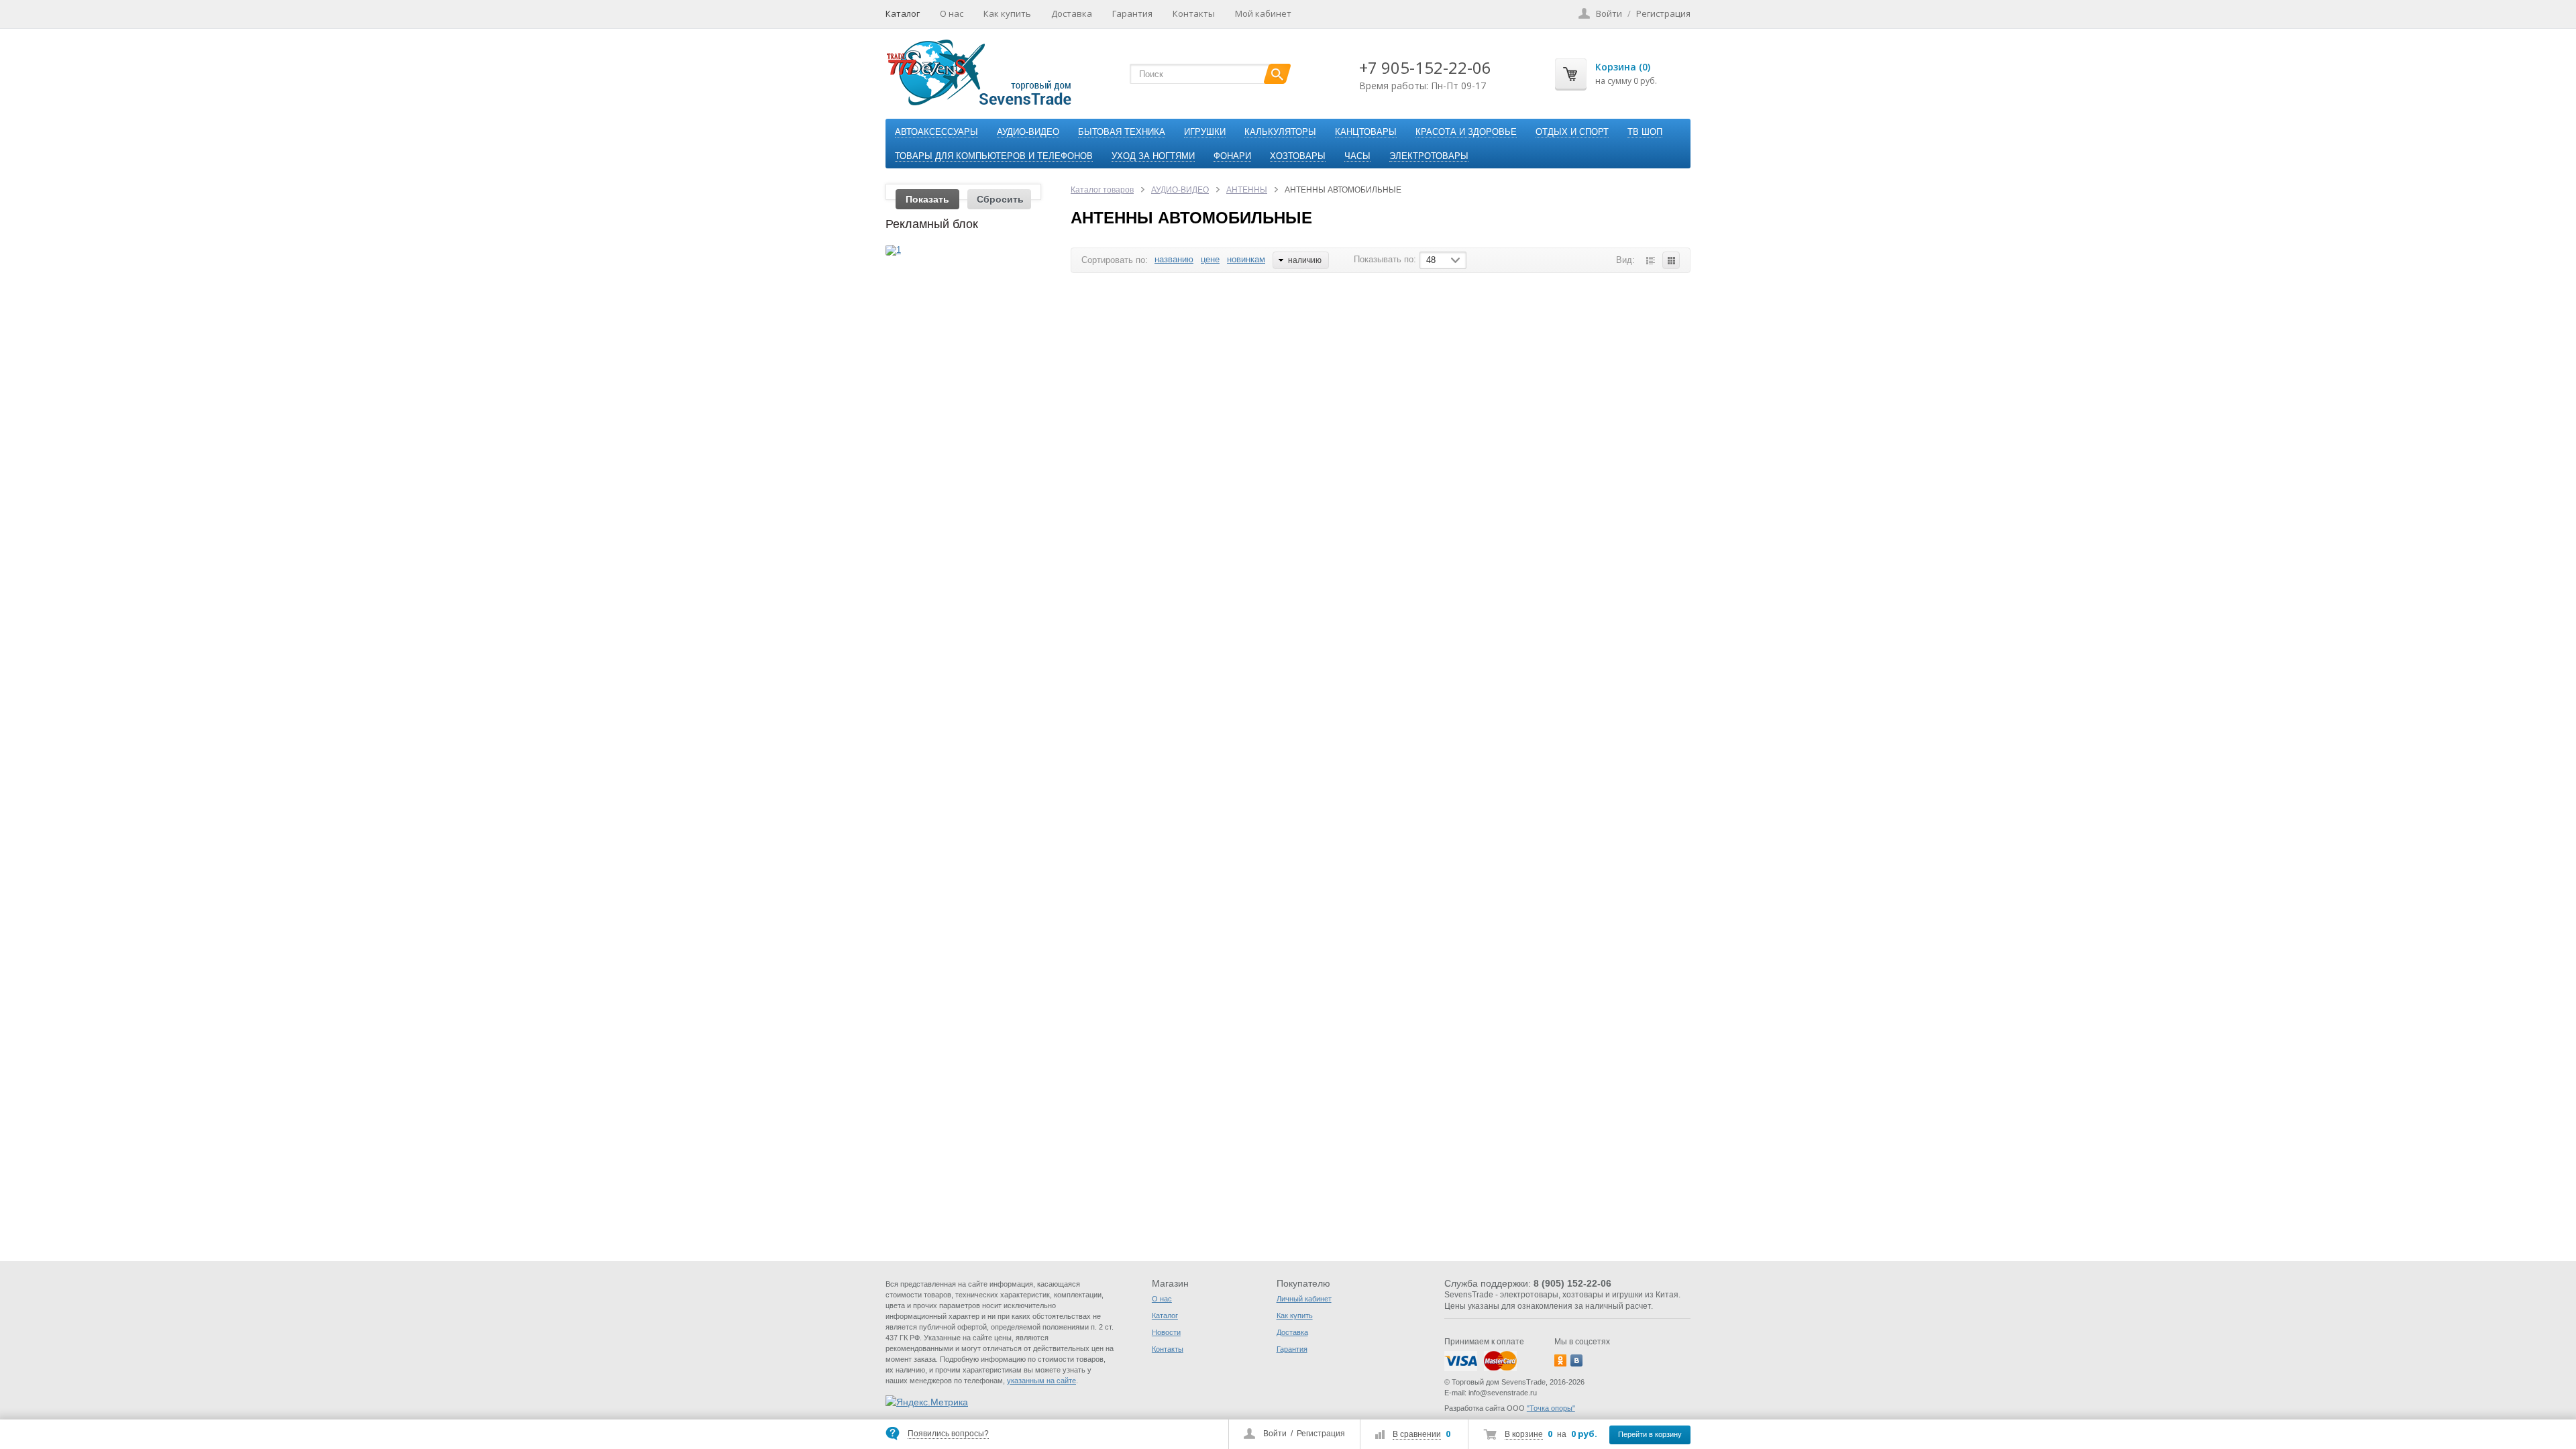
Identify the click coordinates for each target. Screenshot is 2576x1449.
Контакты (1194, 13)
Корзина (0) (1623, 67)
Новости (1166, 1332)
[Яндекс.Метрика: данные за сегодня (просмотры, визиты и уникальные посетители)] (927, 1402)
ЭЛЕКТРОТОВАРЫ (1429, 156)
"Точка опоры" (1551, 1408)
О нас (952, 13)
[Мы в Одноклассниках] (1560, 1360)
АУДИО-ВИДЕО (1028, 132)
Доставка (1072, 13)
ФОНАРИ (1232, 156)
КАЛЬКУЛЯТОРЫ (1280, 132)
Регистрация (1321, 1434)
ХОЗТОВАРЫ (1298, 156)
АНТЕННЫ (1247, 190)
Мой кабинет (1263, 13)
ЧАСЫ (1357, 156)
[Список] (1650, 260)
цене (1210, 259)
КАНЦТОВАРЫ (1366, 132)
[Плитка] (1671, 260)
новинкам (1246, 259)
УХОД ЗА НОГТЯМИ (1153, 156)
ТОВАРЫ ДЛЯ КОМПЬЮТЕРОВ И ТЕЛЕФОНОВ (994, 156)
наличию (1305, 260)
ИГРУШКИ (1205, 132)
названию (1174, 259)
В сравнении (1417, 1434)
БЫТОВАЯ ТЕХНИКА (1122, 132)
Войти (1275, 1434)
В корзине (1524, 1434)
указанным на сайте (1041, 1381)
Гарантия (1132, 13)
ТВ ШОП (1645, 132)
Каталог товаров (1102, 190)
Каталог (903, 13)
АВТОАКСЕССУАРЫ (936, 132)
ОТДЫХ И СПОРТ (1572, 132)
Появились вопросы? (948, 1434)
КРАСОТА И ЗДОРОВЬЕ (1466, 132)
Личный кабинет (1304, 1299)
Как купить (1007, 13)
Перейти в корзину (1650, 1434)
